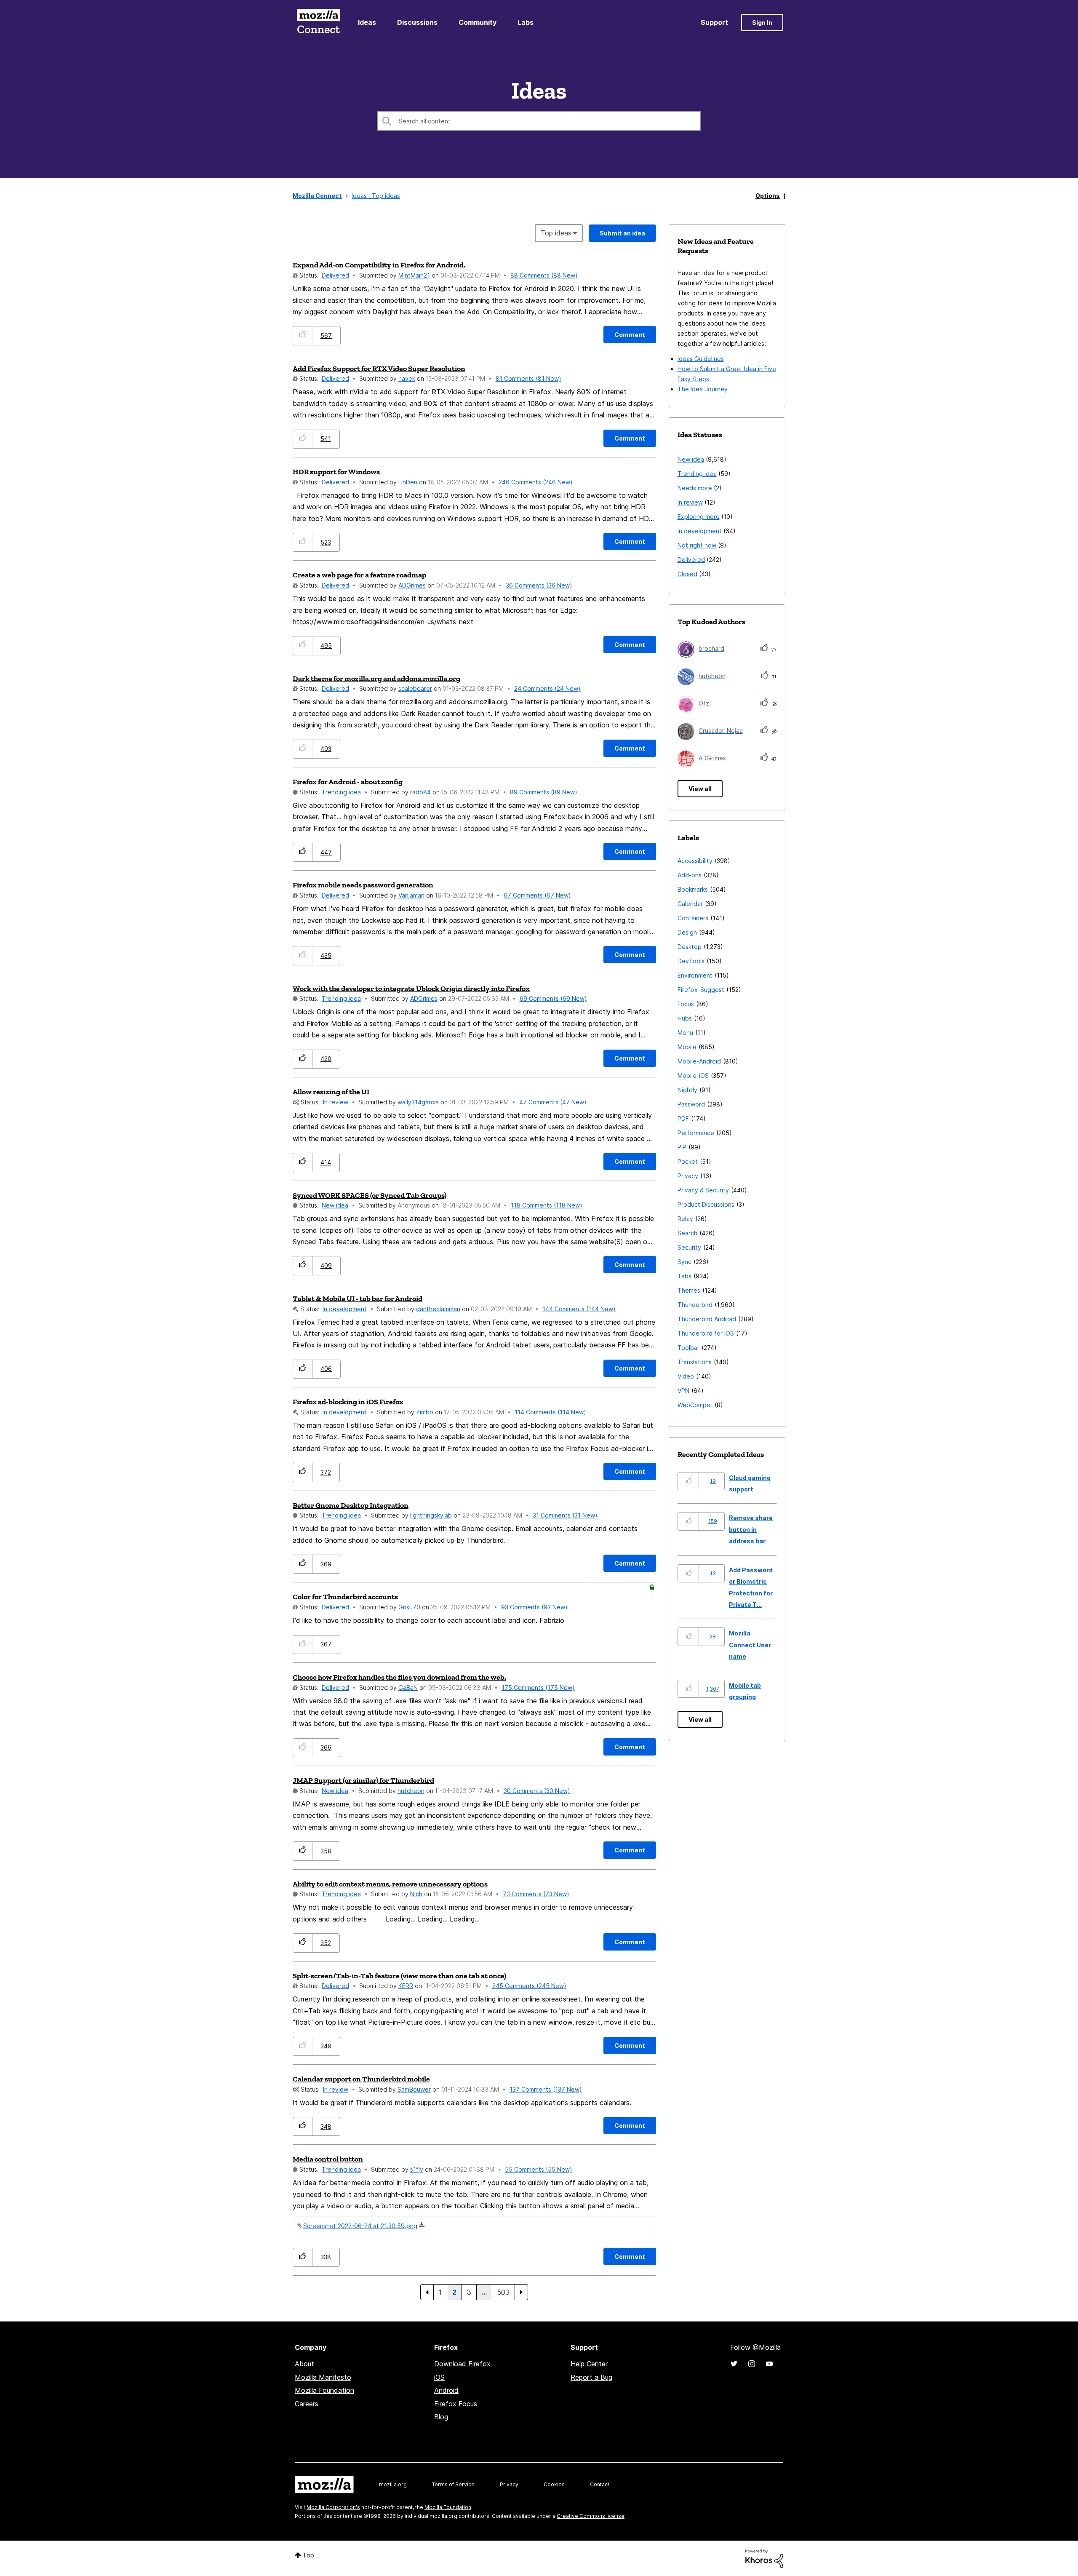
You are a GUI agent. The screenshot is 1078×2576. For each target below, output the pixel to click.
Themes (689, 1290)
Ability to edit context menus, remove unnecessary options (390, 1884)
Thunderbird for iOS (706, 1333)
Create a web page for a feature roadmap (359, 575)
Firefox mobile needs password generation (363, 885)
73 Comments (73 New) (536, 1894)
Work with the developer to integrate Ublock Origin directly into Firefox (411, 989)
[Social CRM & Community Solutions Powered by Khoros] (764, 2558)
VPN (683, 1391)
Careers (307, 2404)
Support (714, 22)
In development (345, 1309)
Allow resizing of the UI (331, 1092)
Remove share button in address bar (751, 1529)
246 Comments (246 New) (536, 482)
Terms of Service (453, 2484)
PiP (682, 1147)
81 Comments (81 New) (528, 378)
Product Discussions (706, 1204)
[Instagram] (752, 2364)
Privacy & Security (703, 1190)
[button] (303, 335)
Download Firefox (462, 2364)
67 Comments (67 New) (537, 895)
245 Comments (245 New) (529, 1986)
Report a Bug (591, 2377)
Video (686, 1376)
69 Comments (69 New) (553, 998)
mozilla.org (393, 2484)
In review (336, 1102)
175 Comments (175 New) (538, 1687)
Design (687, 932)
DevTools (691, 961)
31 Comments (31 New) (565, 1515)
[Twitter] (734, 2364)
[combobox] (539, 121)
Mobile (687, 1047)
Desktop (690, 947)
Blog (441, 2417)
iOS (439, 2377)
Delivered (335, 275)
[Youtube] (769, 2364)
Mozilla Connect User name (750, 1645)
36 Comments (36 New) (539, 585)
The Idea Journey (703, 389)
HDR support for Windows (336, 472)
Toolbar (688, 1348)
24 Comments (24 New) (547, 688)
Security (689, 1247)
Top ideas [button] (556, 233)
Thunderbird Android (707, 1319)
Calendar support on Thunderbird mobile (361, 2079)
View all (700, 789)
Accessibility (695, 861)
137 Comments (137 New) (546, 2089)
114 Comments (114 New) (550, 1412)
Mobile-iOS (693, 1076)
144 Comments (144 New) (579, 1309)
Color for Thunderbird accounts (345, 1597)
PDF (683, 1118)
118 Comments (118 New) (547, 1205)
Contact (600, 2484)
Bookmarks (693, 889)
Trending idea (341, 792)
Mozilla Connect (318, 23)
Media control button (328, 2159)
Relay (685, 1219)
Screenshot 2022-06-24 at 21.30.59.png (360, 2226)
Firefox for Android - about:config (348, 782)
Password (691, 1104)
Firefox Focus (456, 2404)
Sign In (762, 23)
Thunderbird (695, 1305)
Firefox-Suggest (701, 990)
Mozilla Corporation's (333, 2507)
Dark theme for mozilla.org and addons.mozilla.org (376, 679)
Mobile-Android (699, 1061)
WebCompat (695, 1405)
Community (478, 22)
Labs (526, 22)
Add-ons (690, 875)
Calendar (690, 904)
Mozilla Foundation (324, 2390)
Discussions (417, 22)
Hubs (685, 1018)
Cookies (554, 2484)
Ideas (367, 22)
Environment (695, 975)
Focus (686, 1004)
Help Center (589, 2364)
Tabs (684, 1276)
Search (687, 1233)
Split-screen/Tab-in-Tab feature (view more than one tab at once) (399, 1976)
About (304, 2364)
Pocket (688, 1161)
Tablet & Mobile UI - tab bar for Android (358, 1299)
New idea (335, 1205)
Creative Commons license (591, 2516)
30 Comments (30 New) (537, 1791)
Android (446, 2390)
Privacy (688, 1176)
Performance (696, 1133)
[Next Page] (521, 2292)
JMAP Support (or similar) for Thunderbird (363, 1780)
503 (503, 2292)
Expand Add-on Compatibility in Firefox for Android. (379, 265)
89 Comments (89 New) (544, 792)
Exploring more (699, 517)
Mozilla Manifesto (323, 2377)
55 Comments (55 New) (539, 2169)
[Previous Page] (427, 2292)
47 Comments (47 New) (553, 1102)
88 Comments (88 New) (544, 275)
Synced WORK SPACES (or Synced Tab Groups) (370, 1195)
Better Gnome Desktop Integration (351, 1505)
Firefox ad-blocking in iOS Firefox (348, 1402)
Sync (684, 1262)
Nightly (687, 1090)
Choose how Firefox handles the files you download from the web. (399, 1677)
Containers (693, 918)
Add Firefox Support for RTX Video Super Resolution (379, 369)
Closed (687, 574)
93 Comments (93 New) (534, 1607)
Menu (685, 1033)
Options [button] (768, 196)
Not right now (697, 545)
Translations (695, 1362)
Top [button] (308, 2555)
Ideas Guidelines (701, 359)
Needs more (695, 488)
